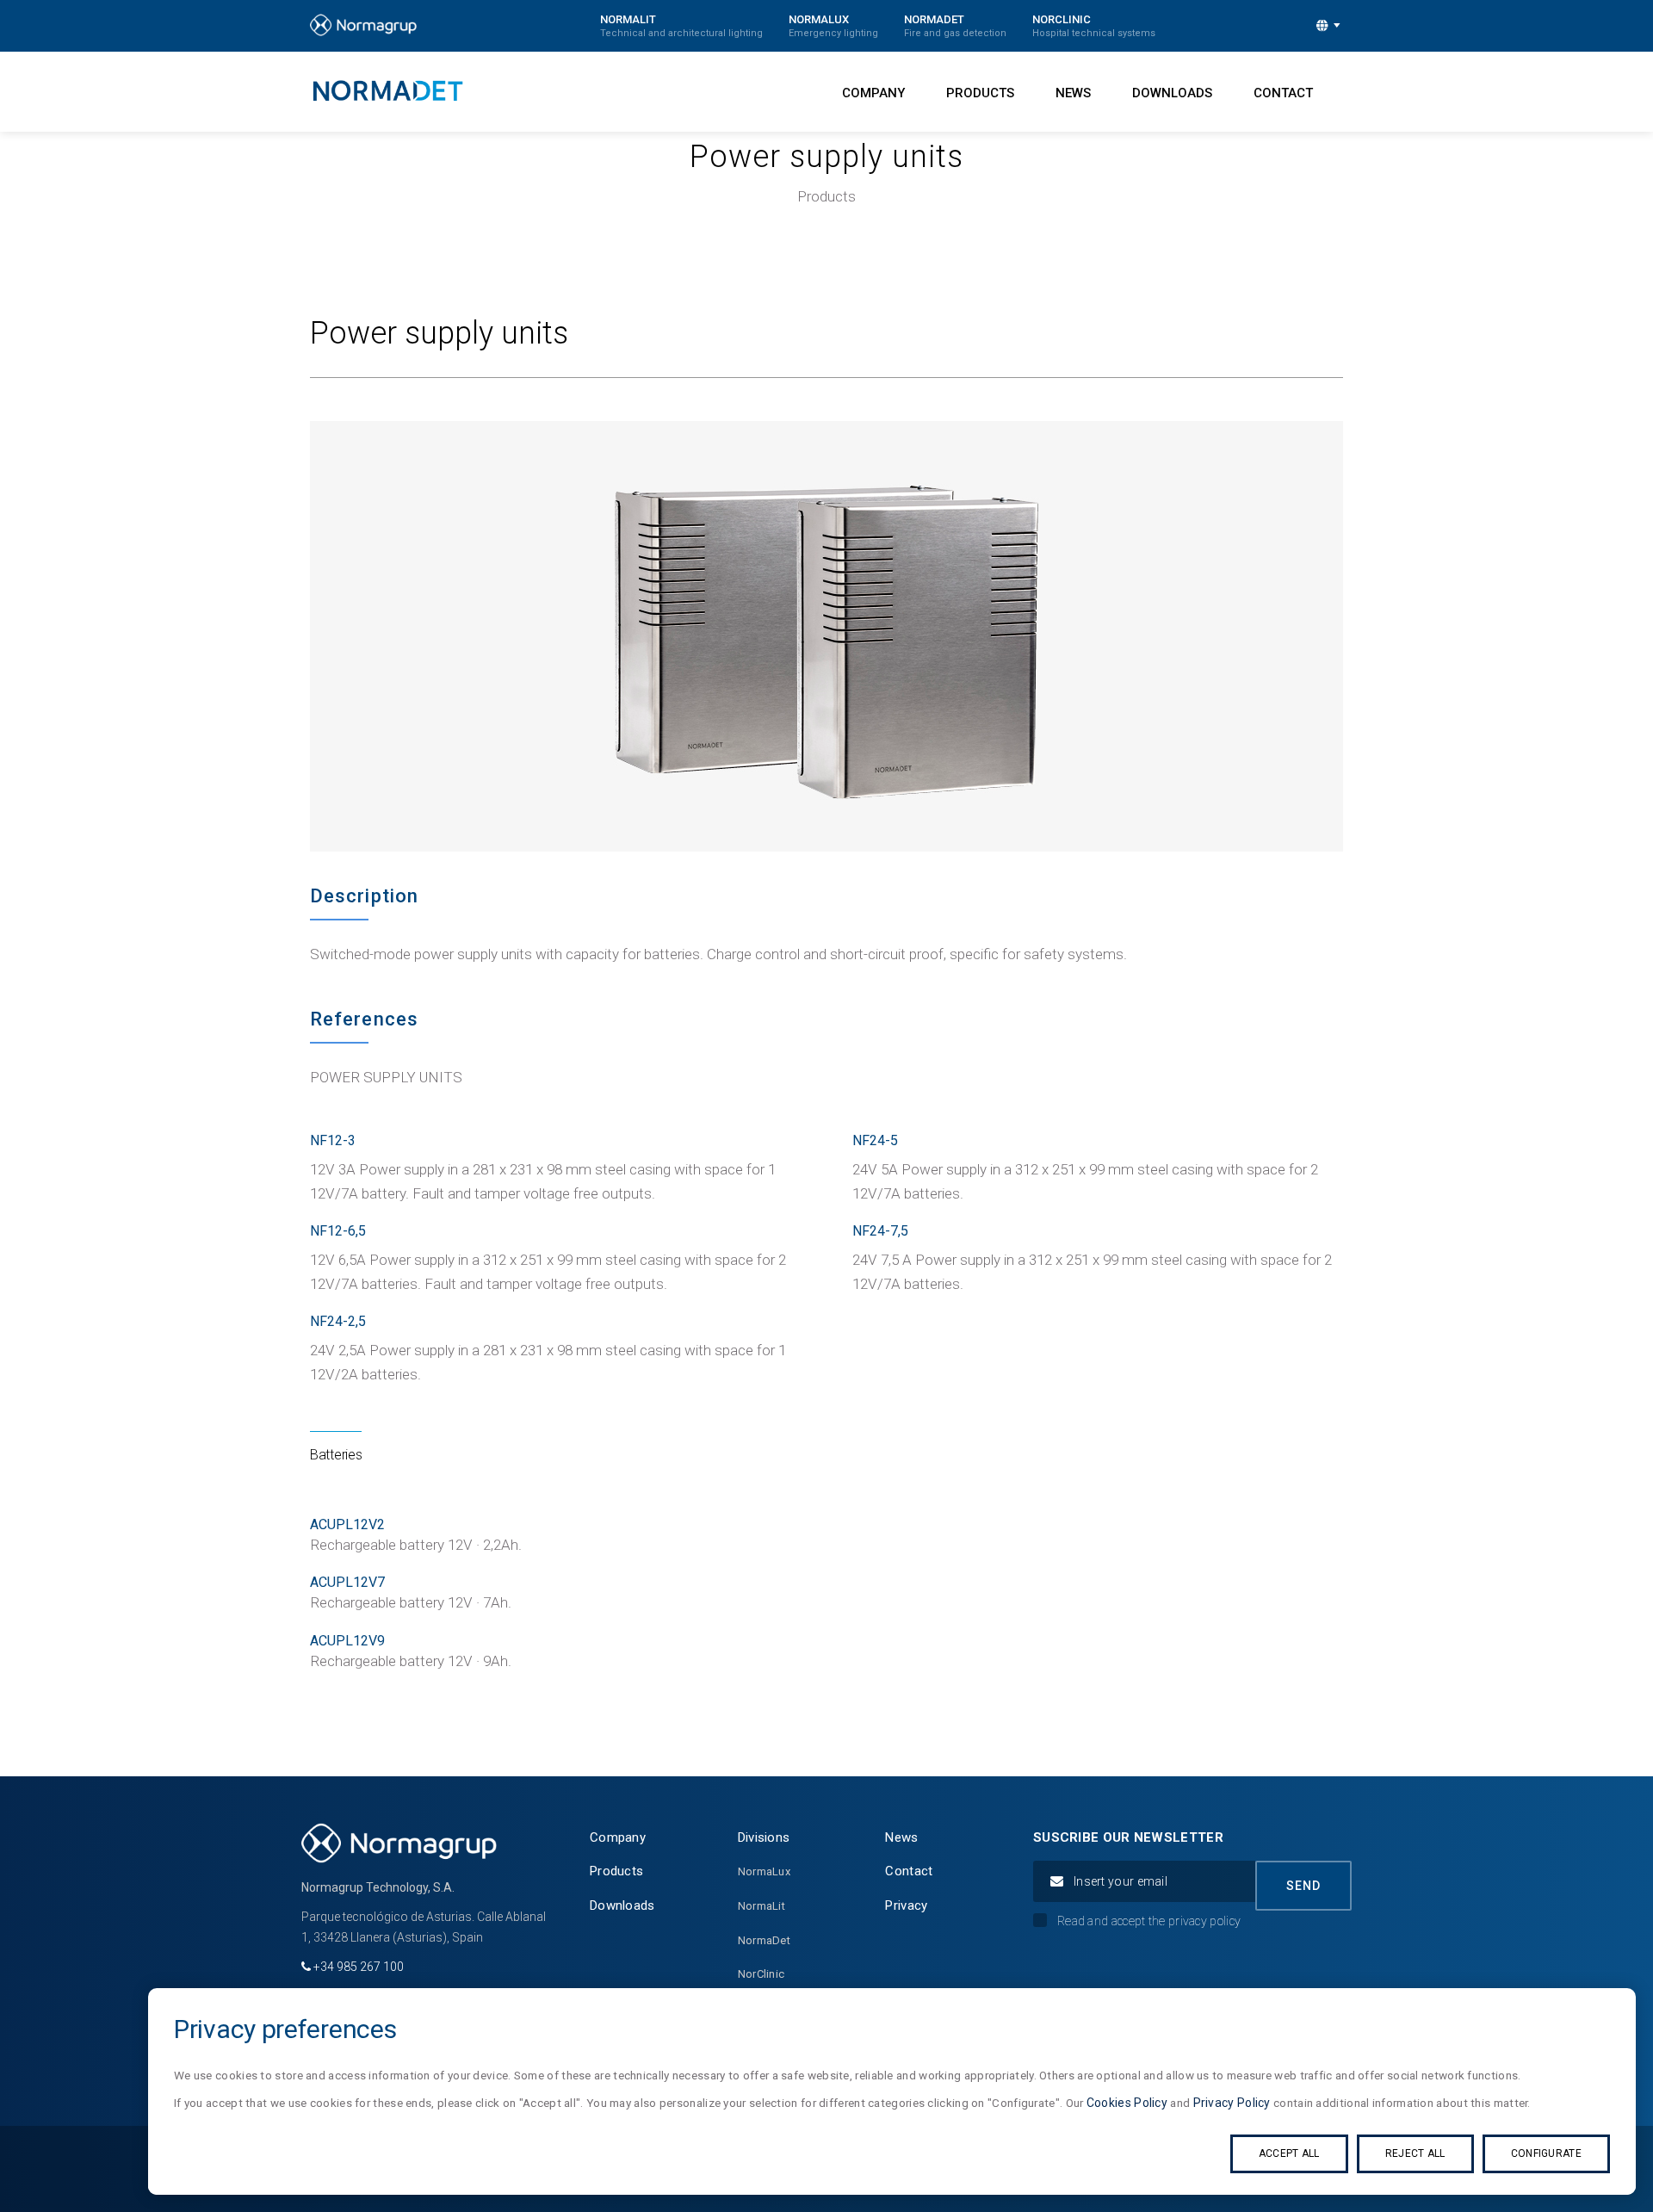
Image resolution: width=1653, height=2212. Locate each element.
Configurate (1546, 2153)
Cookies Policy (1127, 2103)
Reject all (1415, 2153)
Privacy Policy (1232, 2103)
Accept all (1289, 2153)
